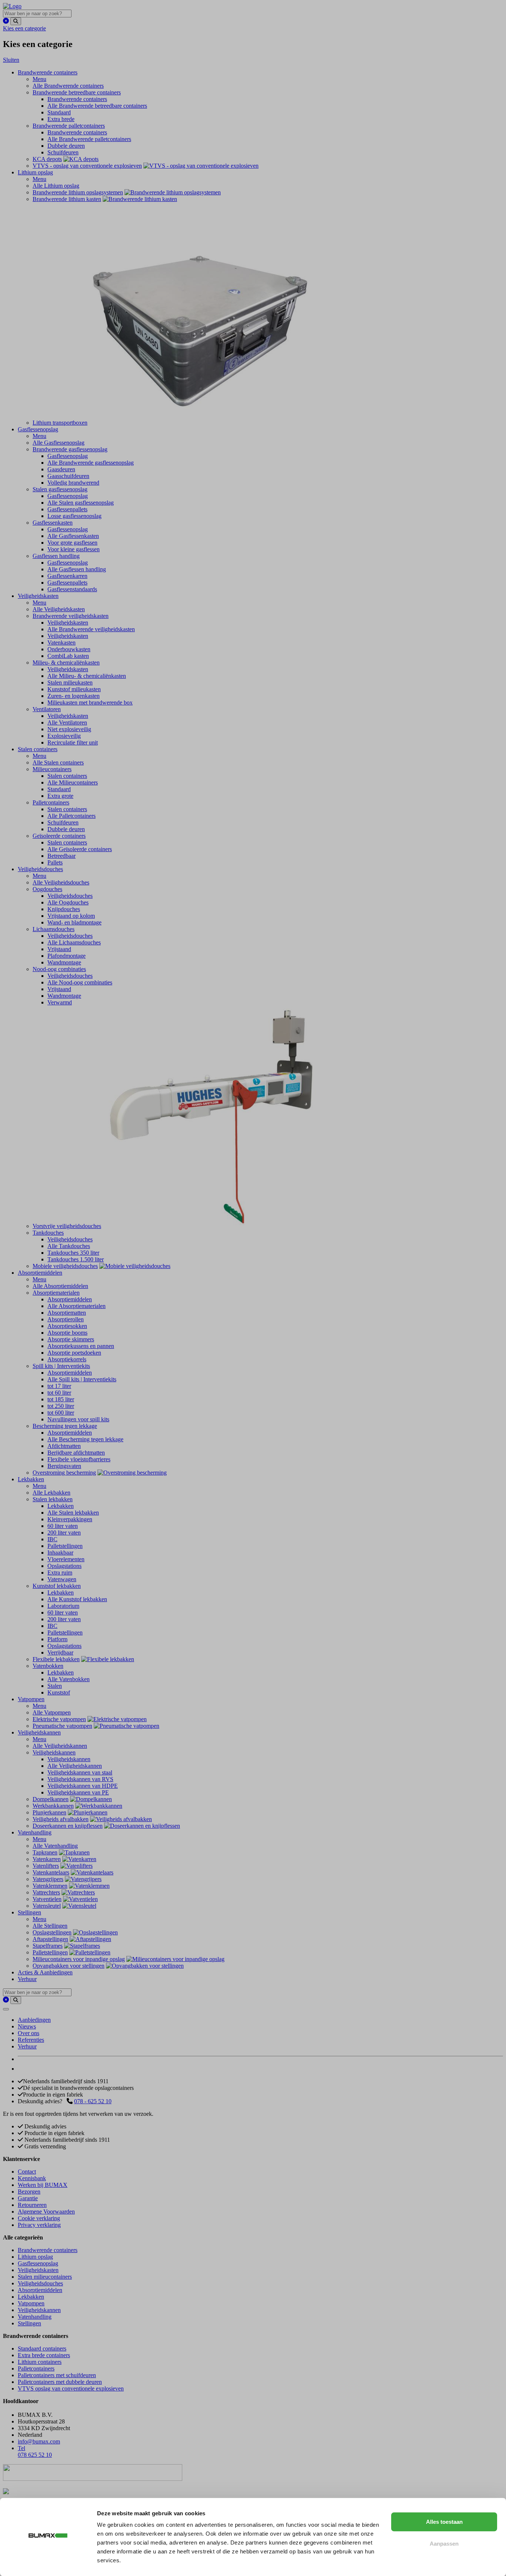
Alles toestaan (444, 2522)
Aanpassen (444, 2544)
